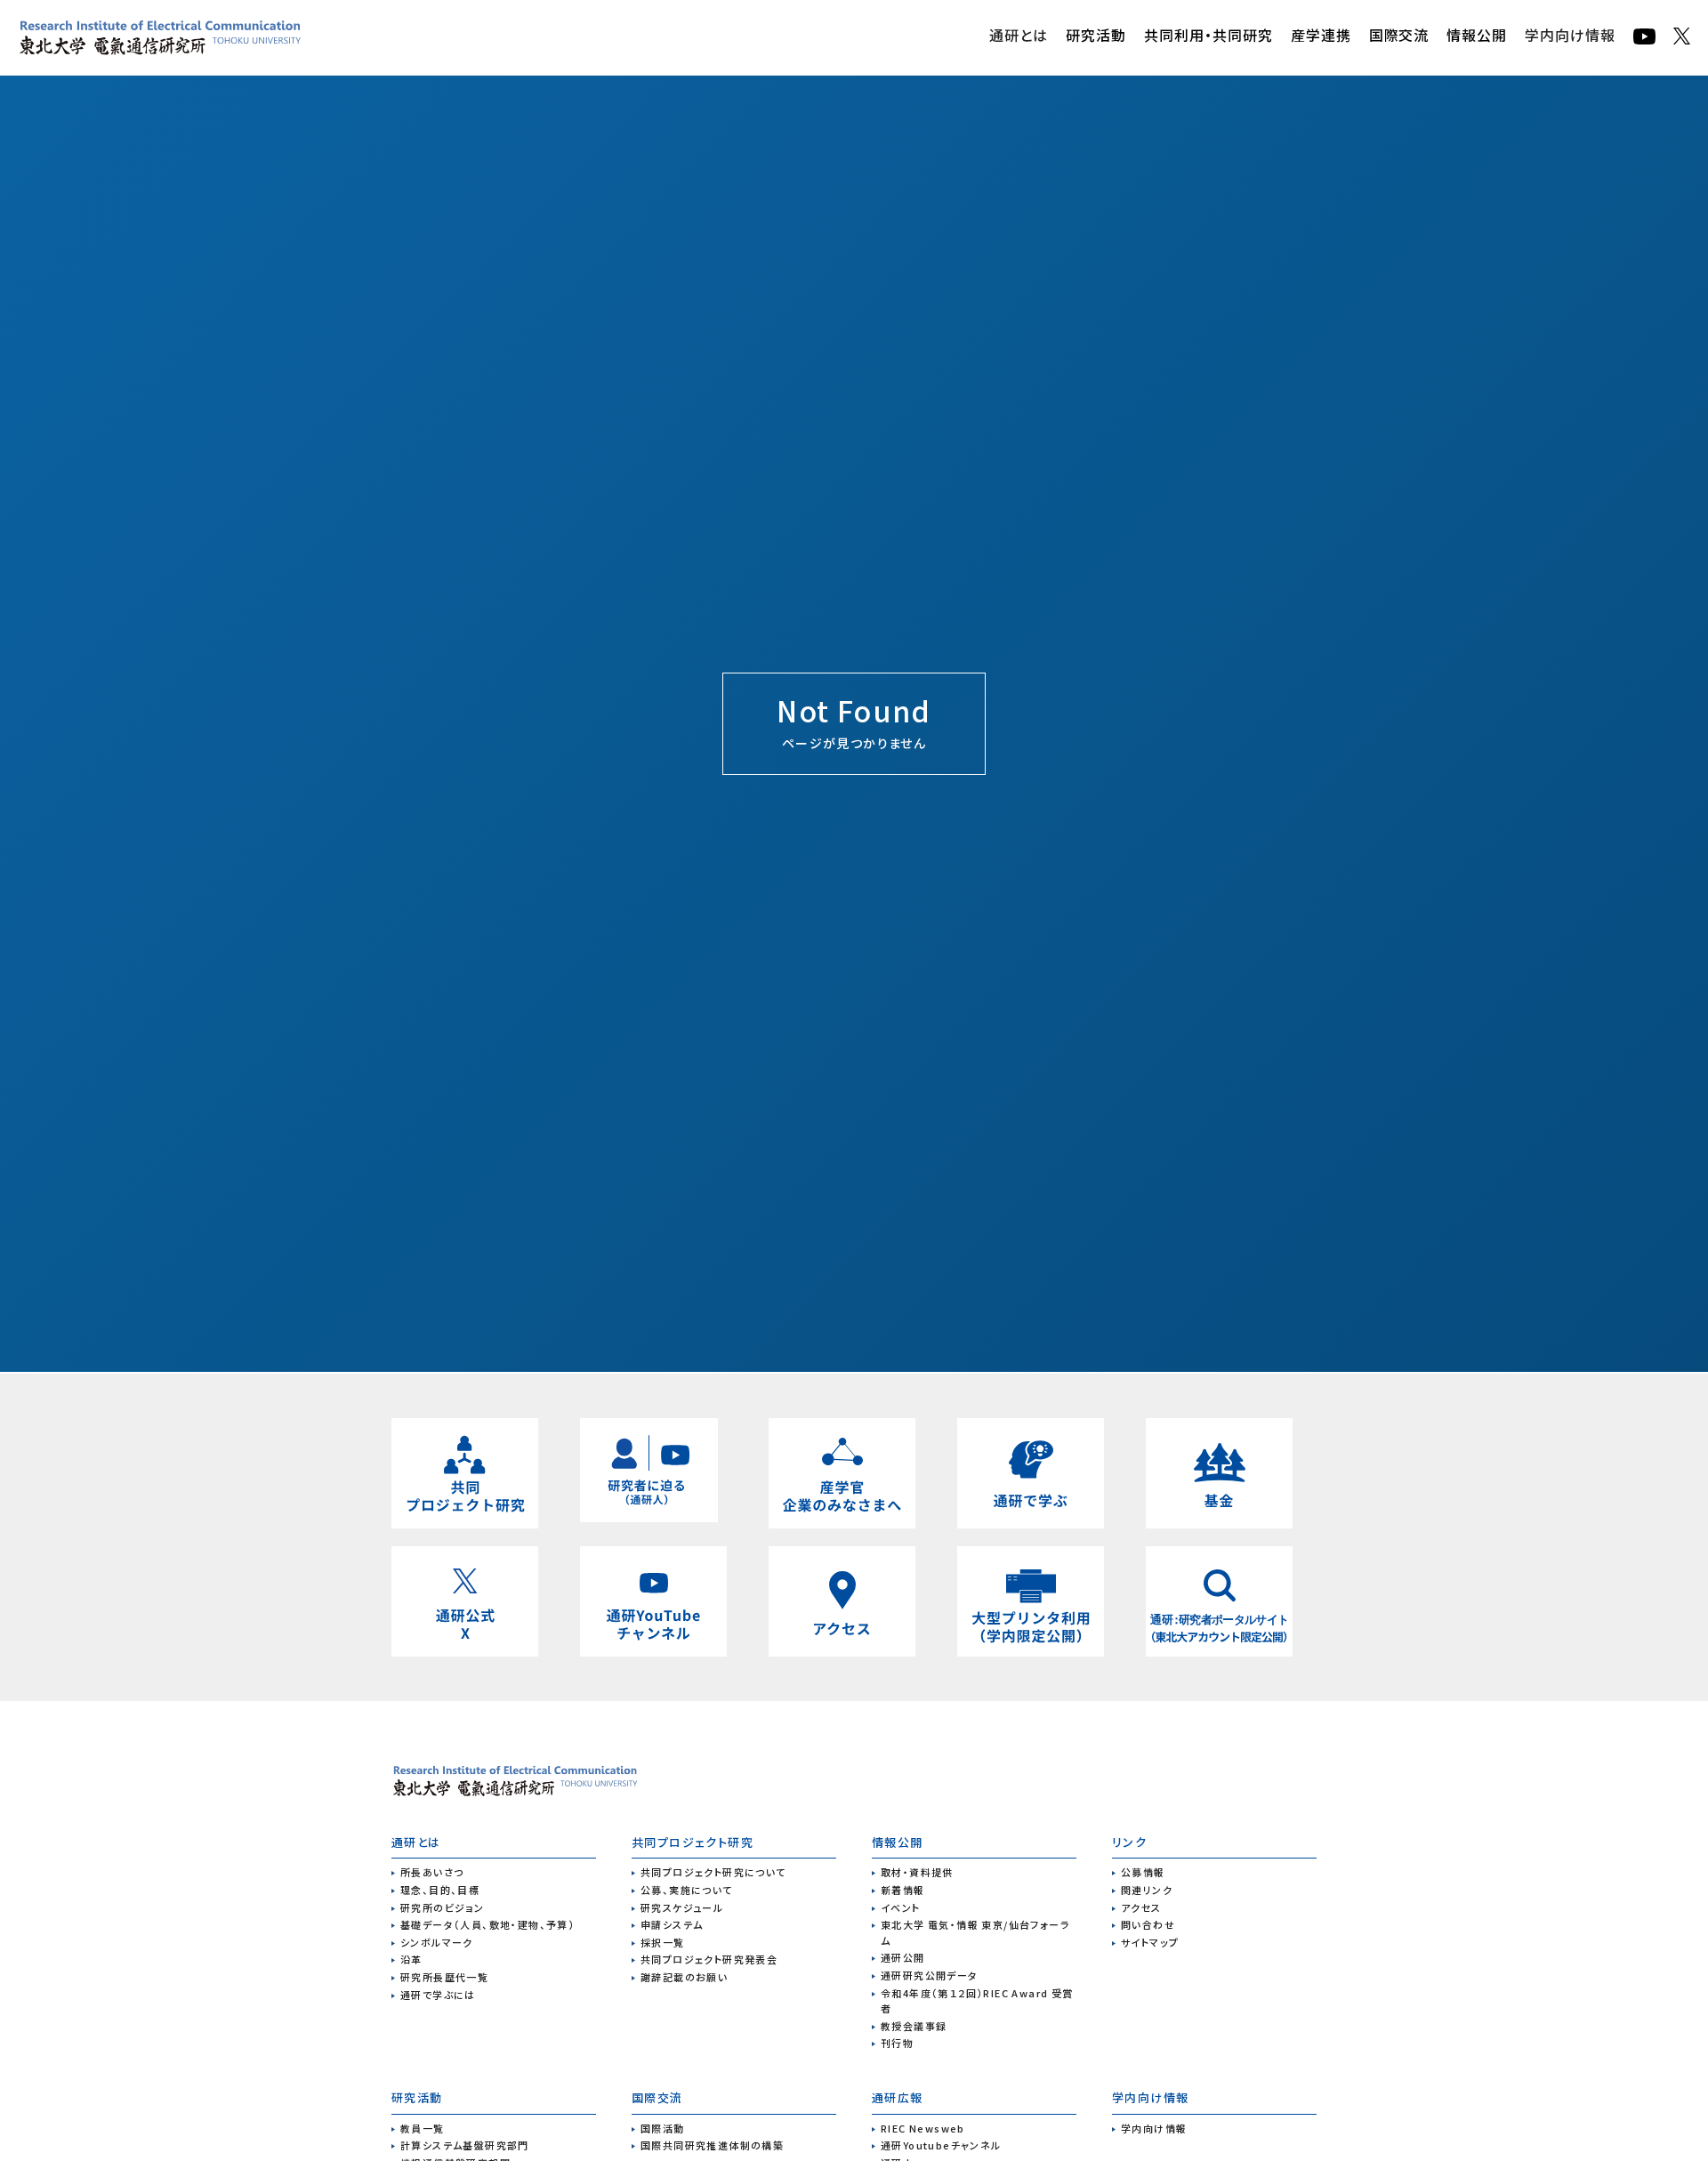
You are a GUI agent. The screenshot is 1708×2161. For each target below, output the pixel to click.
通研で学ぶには (438, 1995)
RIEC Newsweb (923, 2128)
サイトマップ (1150, 1942)
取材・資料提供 (917, 1872)
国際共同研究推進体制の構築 (712, 2145)
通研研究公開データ (930, 1975)
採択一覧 (663, 1942)
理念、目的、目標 (440, 1890)
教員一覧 (423, 2128)
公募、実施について (687, 1890)
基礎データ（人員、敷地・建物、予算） (487, 1924)
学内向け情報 (1570, 35)
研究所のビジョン (442, 1907)
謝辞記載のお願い (684, 1977)
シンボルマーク (437, 1942)
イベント (901, 1907)
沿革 (411, 1959)
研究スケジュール (682, 1907)
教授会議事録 (914, 2026)
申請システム (672, 1924)
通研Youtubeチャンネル (941, 2145)
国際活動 (663, 2128)
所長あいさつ (432, 1872)
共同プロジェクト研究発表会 (709, 1959)
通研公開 (903, 1957)
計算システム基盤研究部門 (465, 2145)
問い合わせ (1148, 1924)
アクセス (1141, 1907)
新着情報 (903, 1890)
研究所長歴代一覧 (444, 1977)
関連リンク (1147, 1890)
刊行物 (897, 2043)
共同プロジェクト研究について (713, 1872)
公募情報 (1143, 1872)
